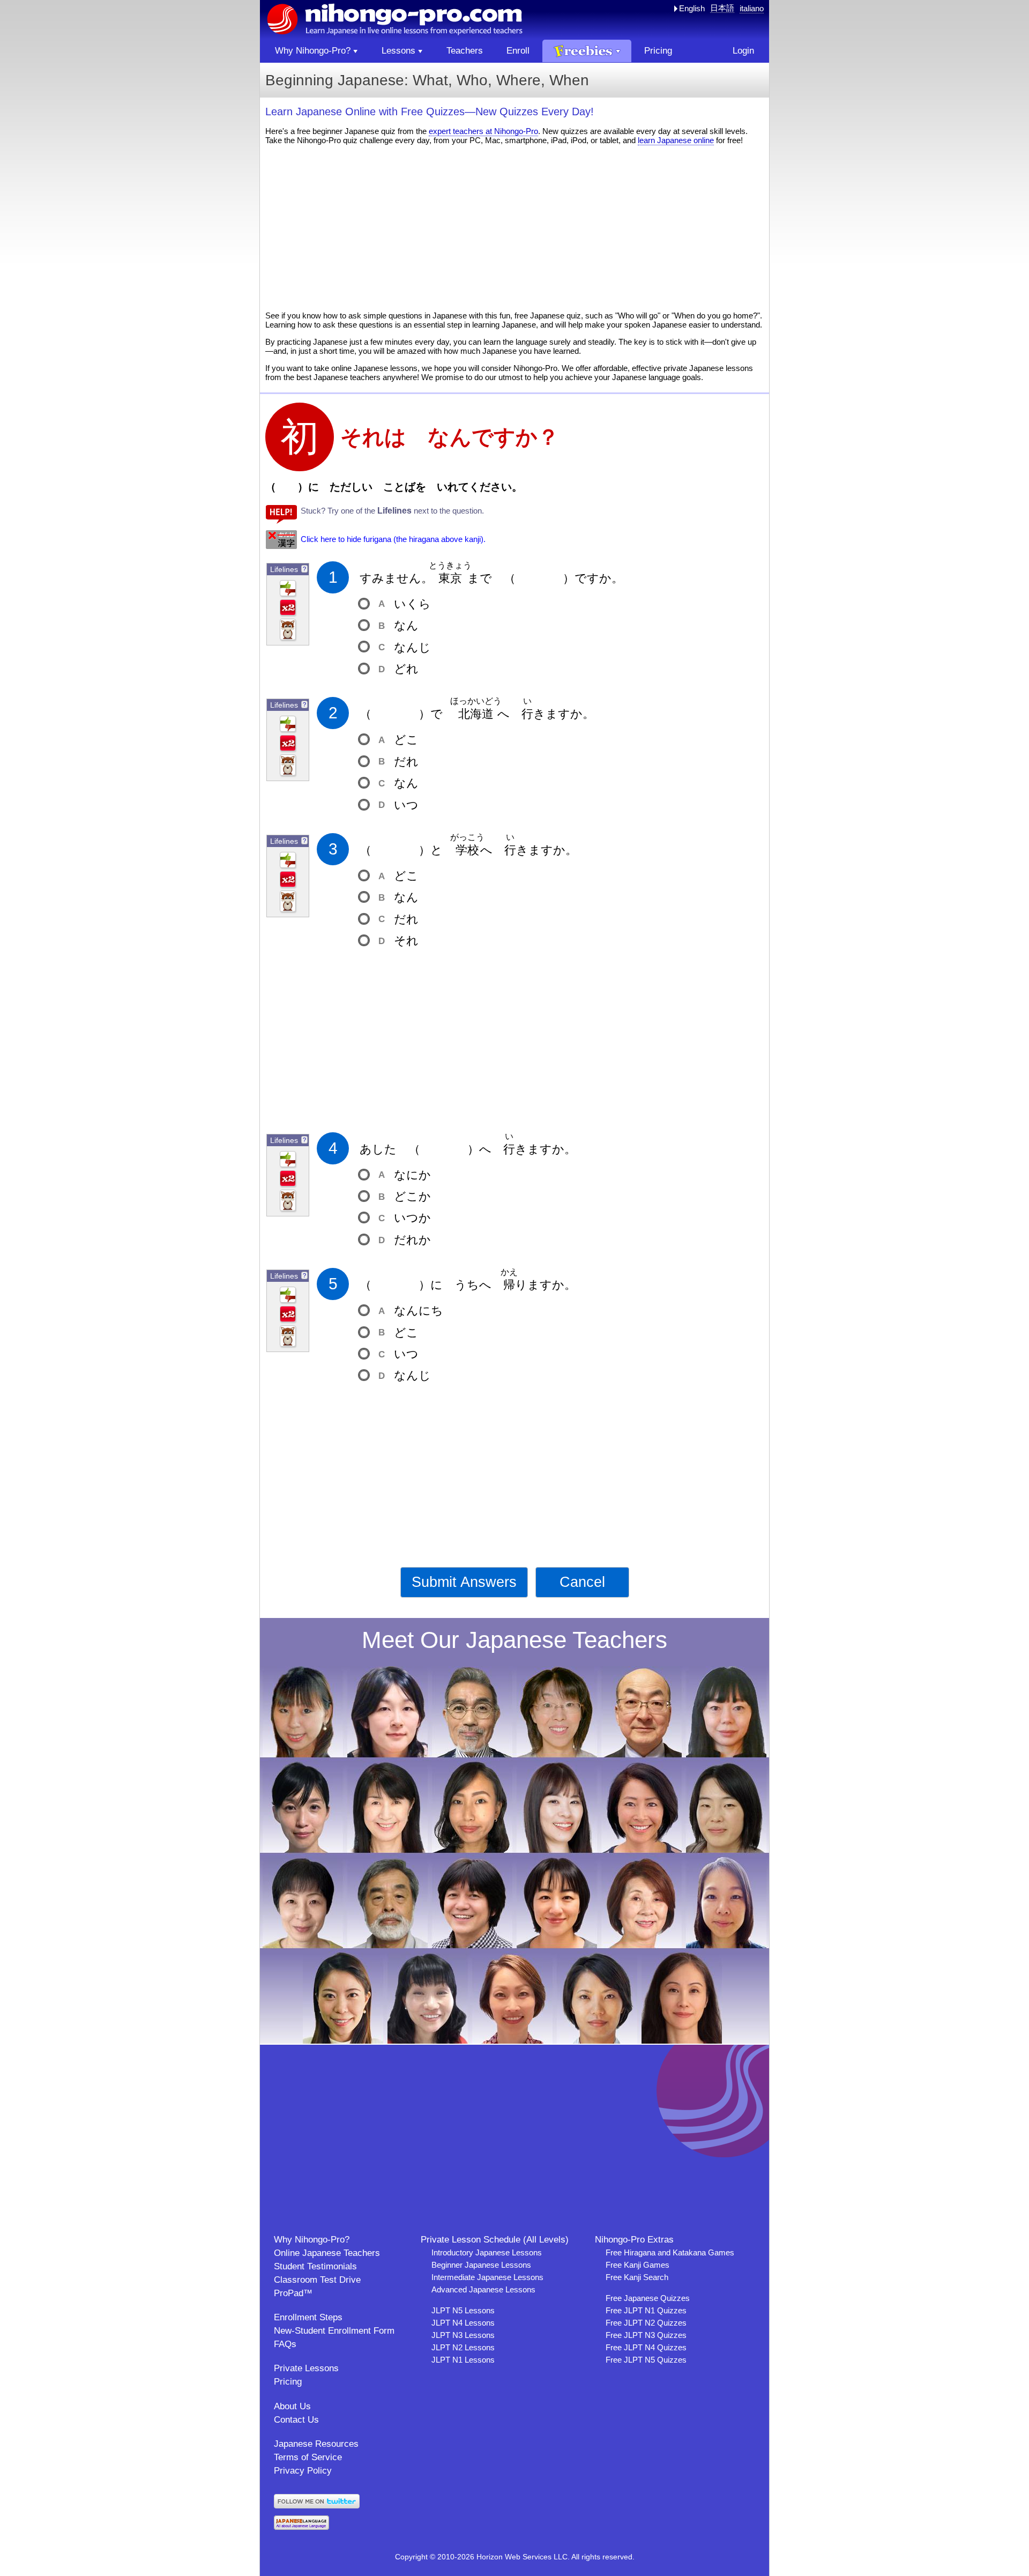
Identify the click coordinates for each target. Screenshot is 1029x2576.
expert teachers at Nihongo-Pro (483, 131)
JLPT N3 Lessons (463, 2335)
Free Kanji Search (637, 2277)
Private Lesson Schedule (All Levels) (495, 2240)
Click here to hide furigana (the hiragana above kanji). (393, 539)
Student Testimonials (315, 2266)
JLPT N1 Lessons (463, 2360)
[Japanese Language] (301, 2527)
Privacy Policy (303, 2471)
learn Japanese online (676, 140)
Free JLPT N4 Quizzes (646, 2347)
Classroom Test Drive (317, 2280)
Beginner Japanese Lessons (481, 2265)
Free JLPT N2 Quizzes (646, 2323)
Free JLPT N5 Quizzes (646, 2360)
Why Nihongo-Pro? (312, 2240)
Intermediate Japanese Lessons (487, 2277)
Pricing (288, 2382)
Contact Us (296, 2420)
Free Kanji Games (637, 2265)
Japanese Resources (316, 2444)
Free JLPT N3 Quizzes (646, 2335)
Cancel (582, 1582)
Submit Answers (464, 1582)
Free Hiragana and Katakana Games (670, 2252)
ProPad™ (293, 2293)
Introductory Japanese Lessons (487, 2252)
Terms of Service (308, 2457)
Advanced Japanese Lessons (483, 2289)
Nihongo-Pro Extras (634, 2240)
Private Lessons (306, 2368)
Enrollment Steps (308, 2317)
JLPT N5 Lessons (463, 2310)
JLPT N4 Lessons (463, 2323)
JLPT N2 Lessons (463, 2347)
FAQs (285, 2344)
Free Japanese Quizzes (648, 2298)
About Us (292, 2406)
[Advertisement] (514, 228)
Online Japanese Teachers (327, 2253)
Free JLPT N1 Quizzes (646, 2310)
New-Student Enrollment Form (334, 2331)
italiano (752, 8)
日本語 (722, 8)
